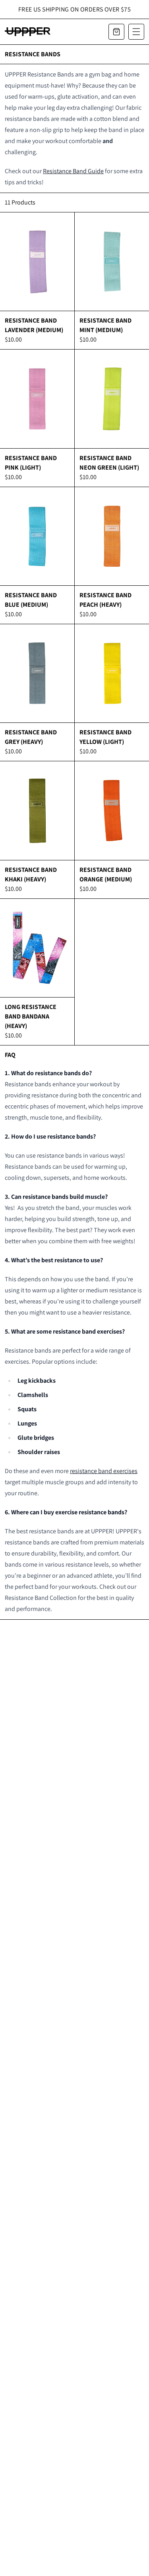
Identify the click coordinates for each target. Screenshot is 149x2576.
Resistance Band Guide (73, 171)
